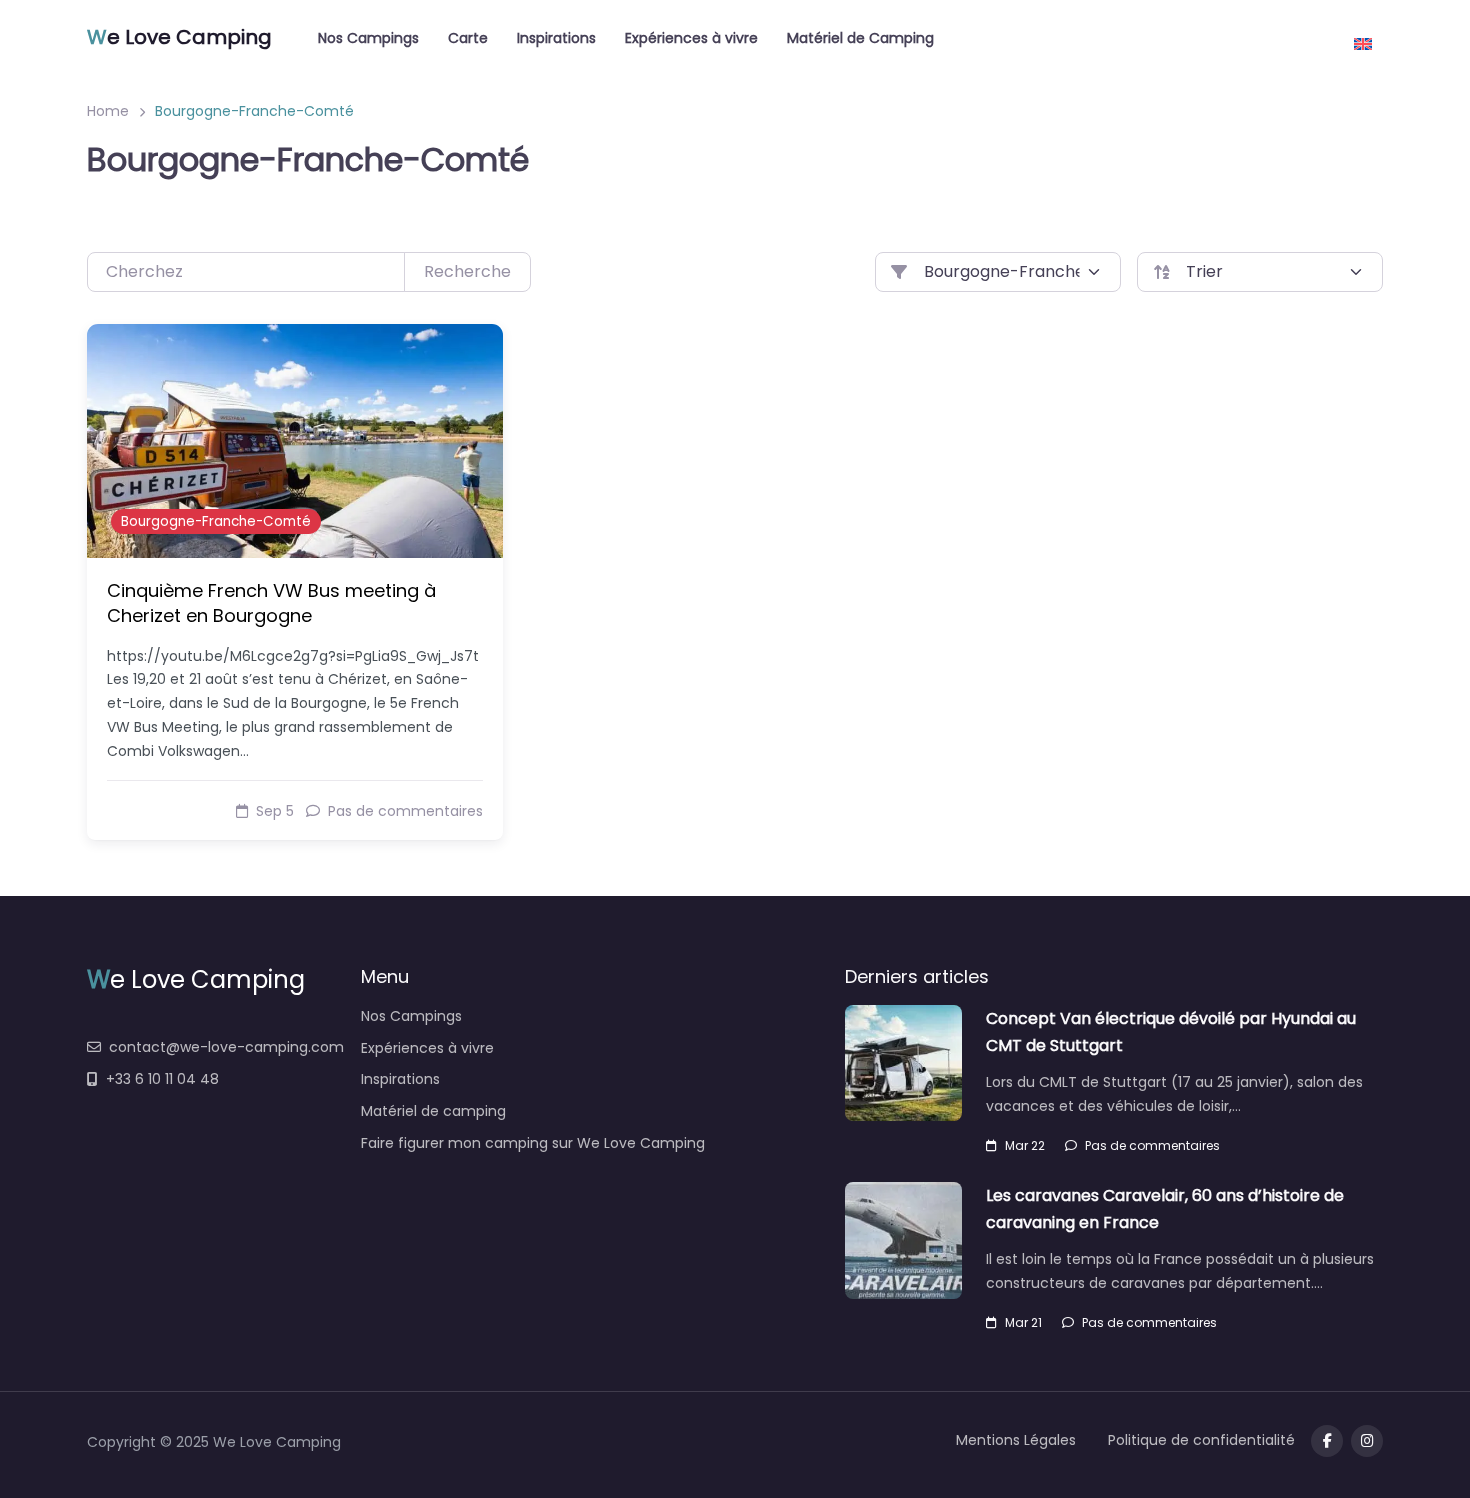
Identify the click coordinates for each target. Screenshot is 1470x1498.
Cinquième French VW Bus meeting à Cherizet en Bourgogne (271, 603)
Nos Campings (368, 38)
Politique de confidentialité (1201, 1440)
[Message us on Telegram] (1367, 1441)
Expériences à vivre (691, 38)
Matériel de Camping (860, 38)
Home (108, 111)
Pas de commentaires (1152, 1145)
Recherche (467, 271)
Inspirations (556, 38)
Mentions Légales (1016, 1440)
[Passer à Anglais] (1363, 36)
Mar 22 (1025, 1145)
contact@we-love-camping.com (226, 1047)
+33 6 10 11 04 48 (162, 1079)
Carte (468, 38)
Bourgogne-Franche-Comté (216, 521)
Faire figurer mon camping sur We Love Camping (533, 1143)
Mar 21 (1023, 1322)
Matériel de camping (433, 1111)
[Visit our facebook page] (1327, 1441)
